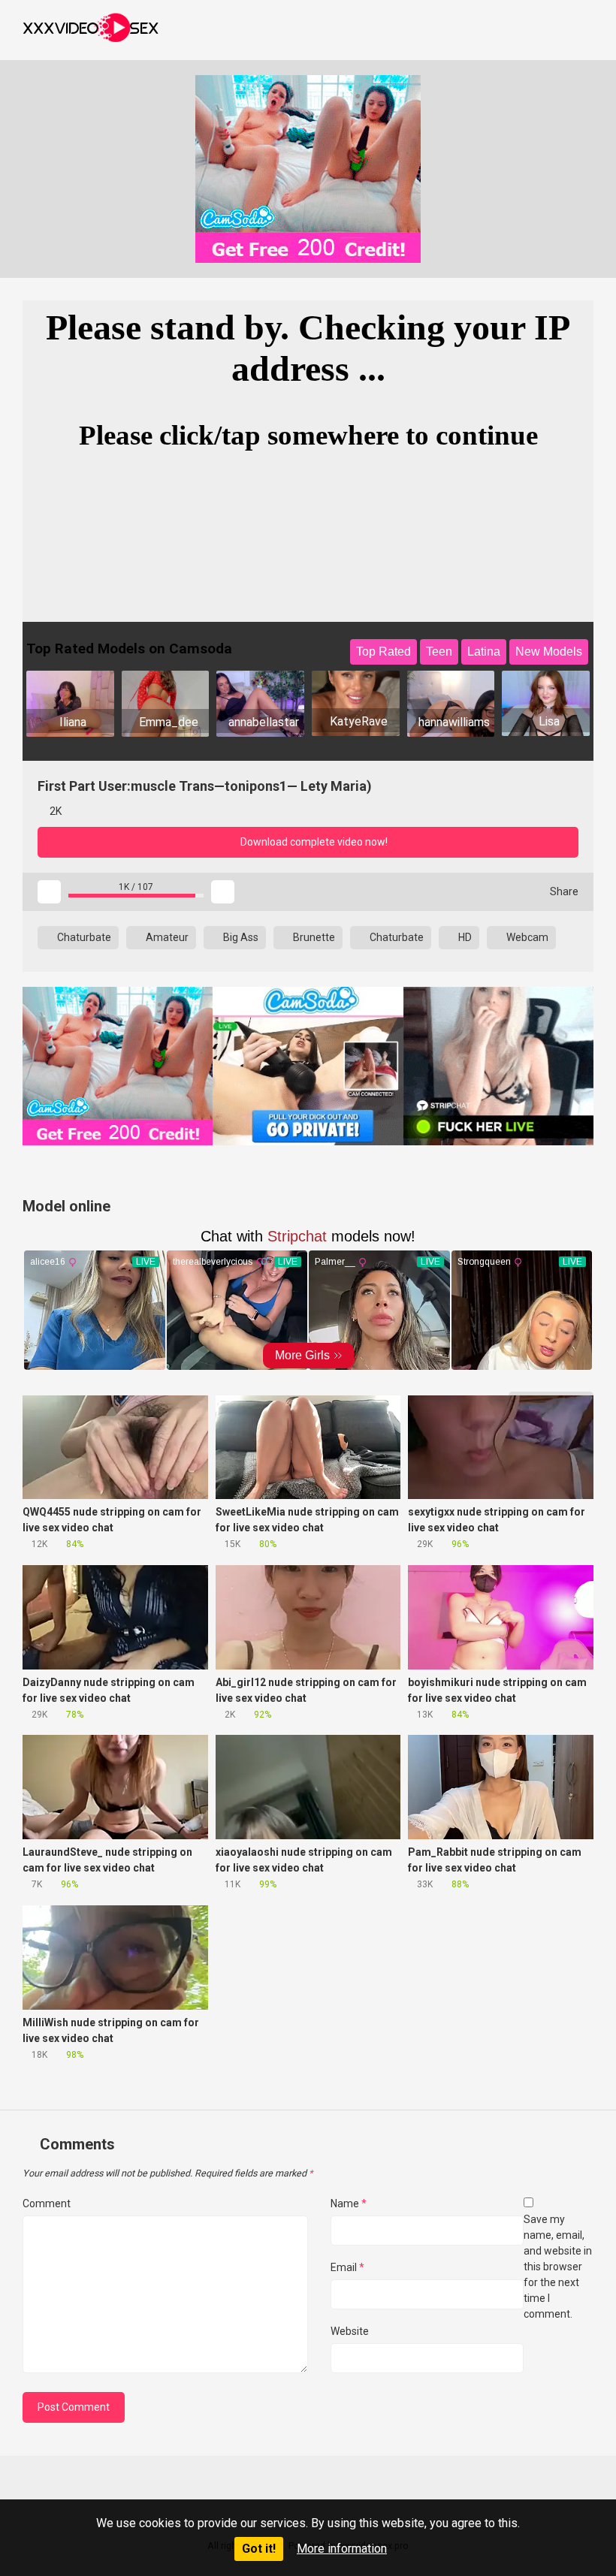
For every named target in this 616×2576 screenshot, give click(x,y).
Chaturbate (83, 937)
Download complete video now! (313, 842)
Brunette (313, 937)
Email (347, 2267)
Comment (47, 2203)
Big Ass (240, 937)
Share (563, 891)
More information (342, 2549)
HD (464, 937)
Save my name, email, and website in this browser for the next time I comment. (558, 2267)
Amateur (166, 937)
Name (349, 2203)
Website (350, 2331)
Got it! (259, 2549)
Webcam (526, 937)
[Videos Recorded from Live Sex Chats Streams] (91, 30)
